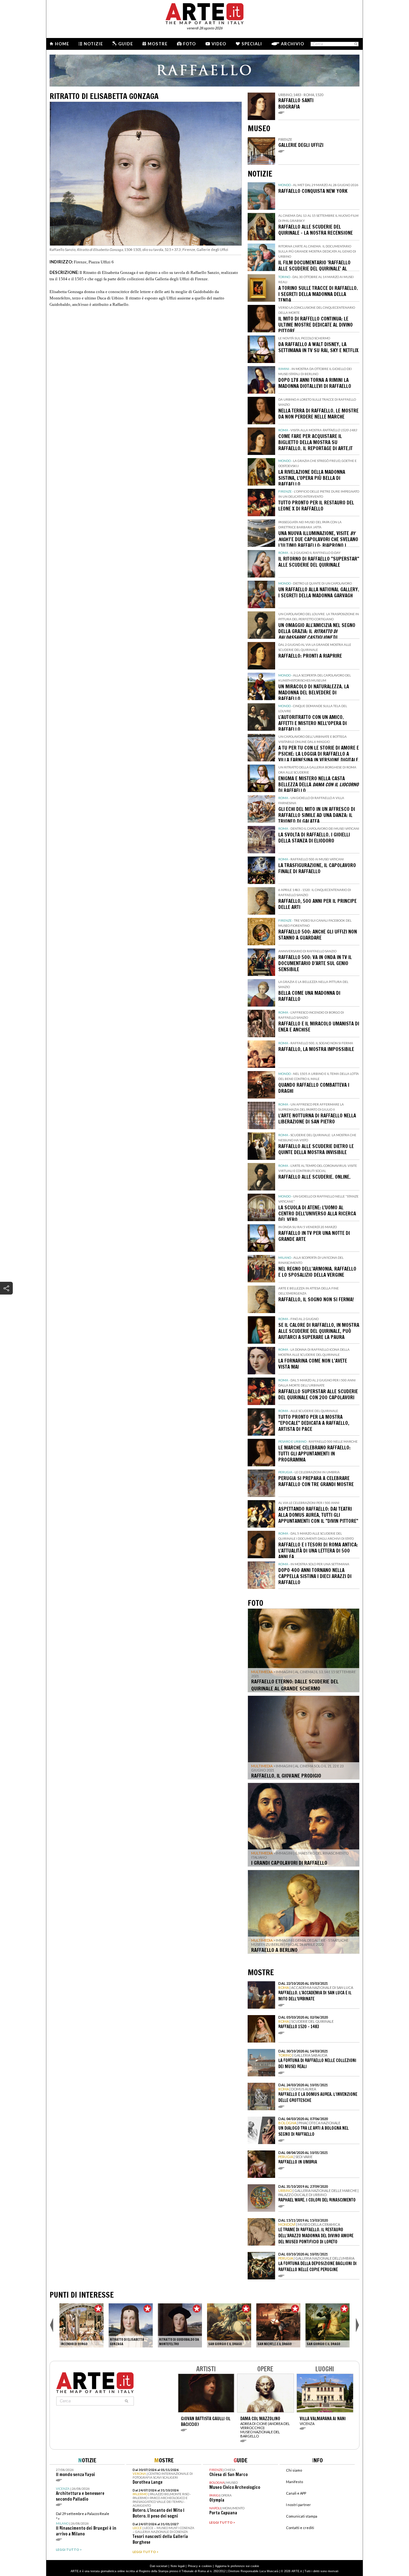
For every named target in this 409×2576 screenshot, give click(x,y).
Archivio (293, 44)
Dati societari (159, 2566)
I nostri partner (298, 2505)
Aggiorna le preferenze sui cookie (237, 2566)
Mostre (158, 44)
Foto (189, 44)
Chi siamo (294, 2470)
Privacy (193, 2566)
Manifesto (294, 2482)
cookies (207, 2566)
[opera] (81, 2325)
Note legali (178, 2566)
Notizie (93, 44)
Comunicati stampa (302, 2516)
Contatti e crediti (300, 2528)
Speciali (252, 44)
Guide (126, 44)
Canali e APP (296, 2493)
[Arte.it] (204, 13)
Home (62, 44)
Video (219, 44)
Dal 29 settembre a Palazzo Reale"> (86, 2524)
